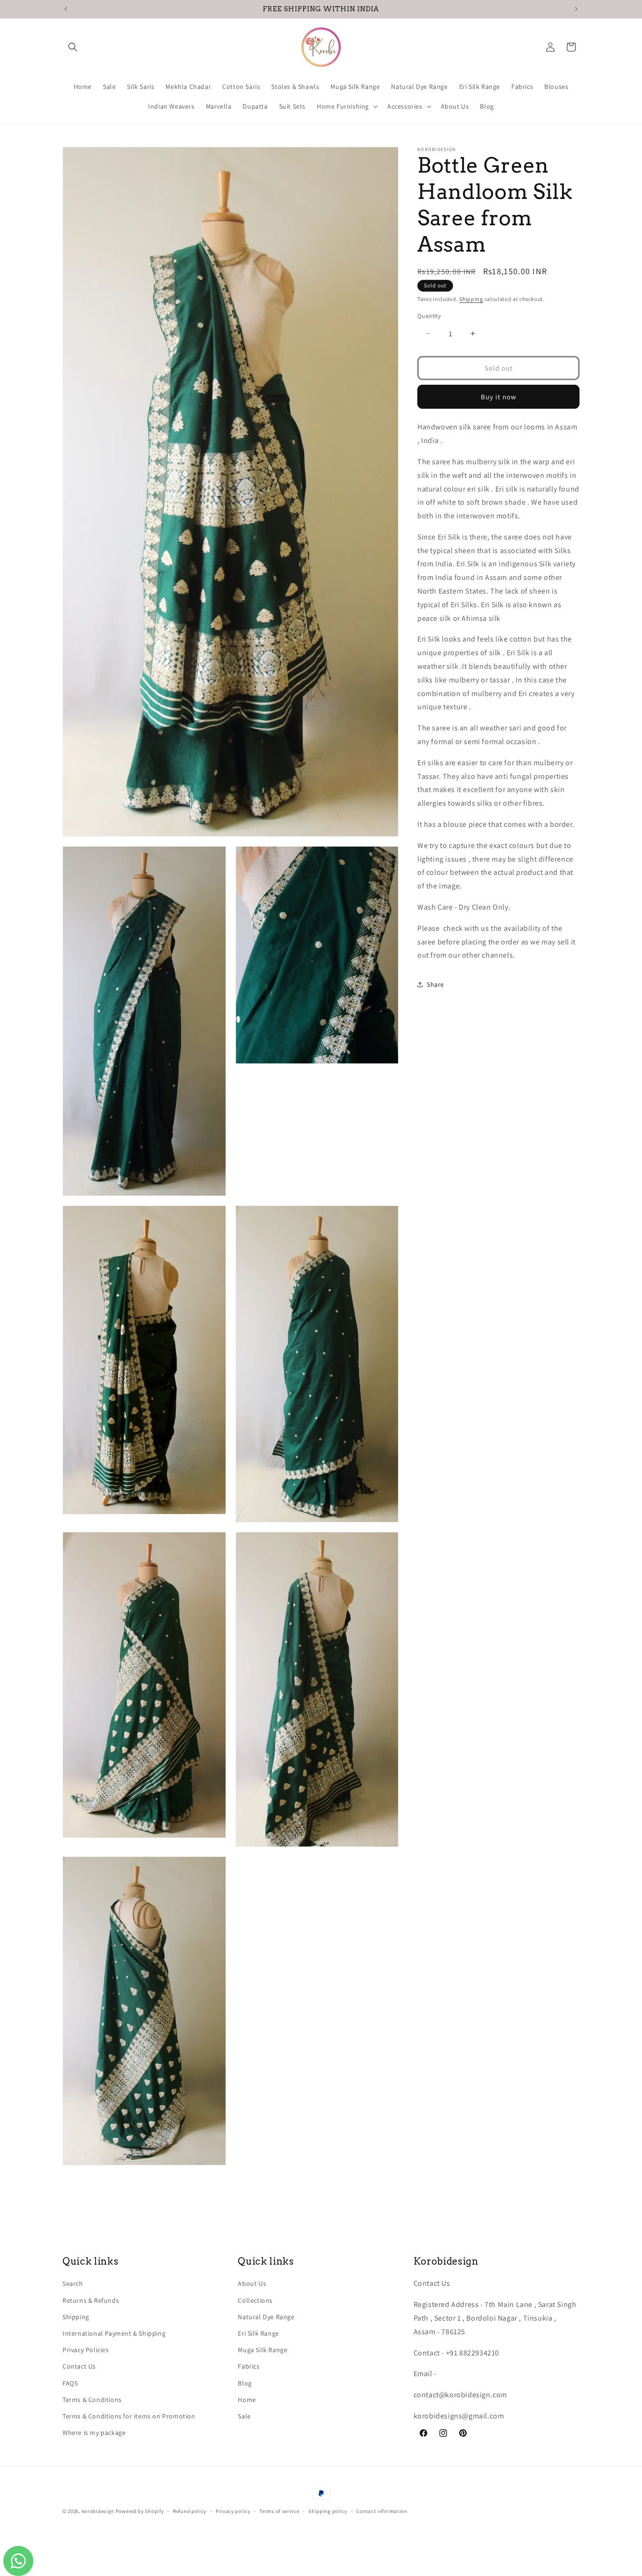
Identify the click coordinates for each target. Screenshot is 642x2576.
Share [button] (435, 984)
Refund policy (190, 2511)
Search (73, 2283)
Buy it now (499, 396)
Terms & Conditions (92, 2400)
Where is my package (94, 2433)
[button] (73, 47)
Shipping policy (328, 2511)
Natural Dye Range (266, 2317)
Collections (255, 2300)
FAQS (70, 2383)
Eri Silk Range (258, 2333)
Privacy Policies (86, 2350)
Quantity (429, 315)
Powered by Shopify (140, 2511)
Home (247, 2400)
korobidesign (98, 2511)
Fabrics (249, 2366)
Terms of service (279, 2511)
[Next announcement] (576, 9)
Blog (245, 2383)
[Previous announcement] (66, 9)
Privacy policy (233, 2511)
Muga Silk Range (262, 2350)
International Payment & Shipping (114, 2333)
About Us (252, 2283)
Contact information (382, 2511)
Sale (244, 2416)
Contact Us (79, 2366)
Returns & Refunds (91, 2300)
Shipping (471, 299)
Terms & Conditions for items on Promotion (129, 2416)
